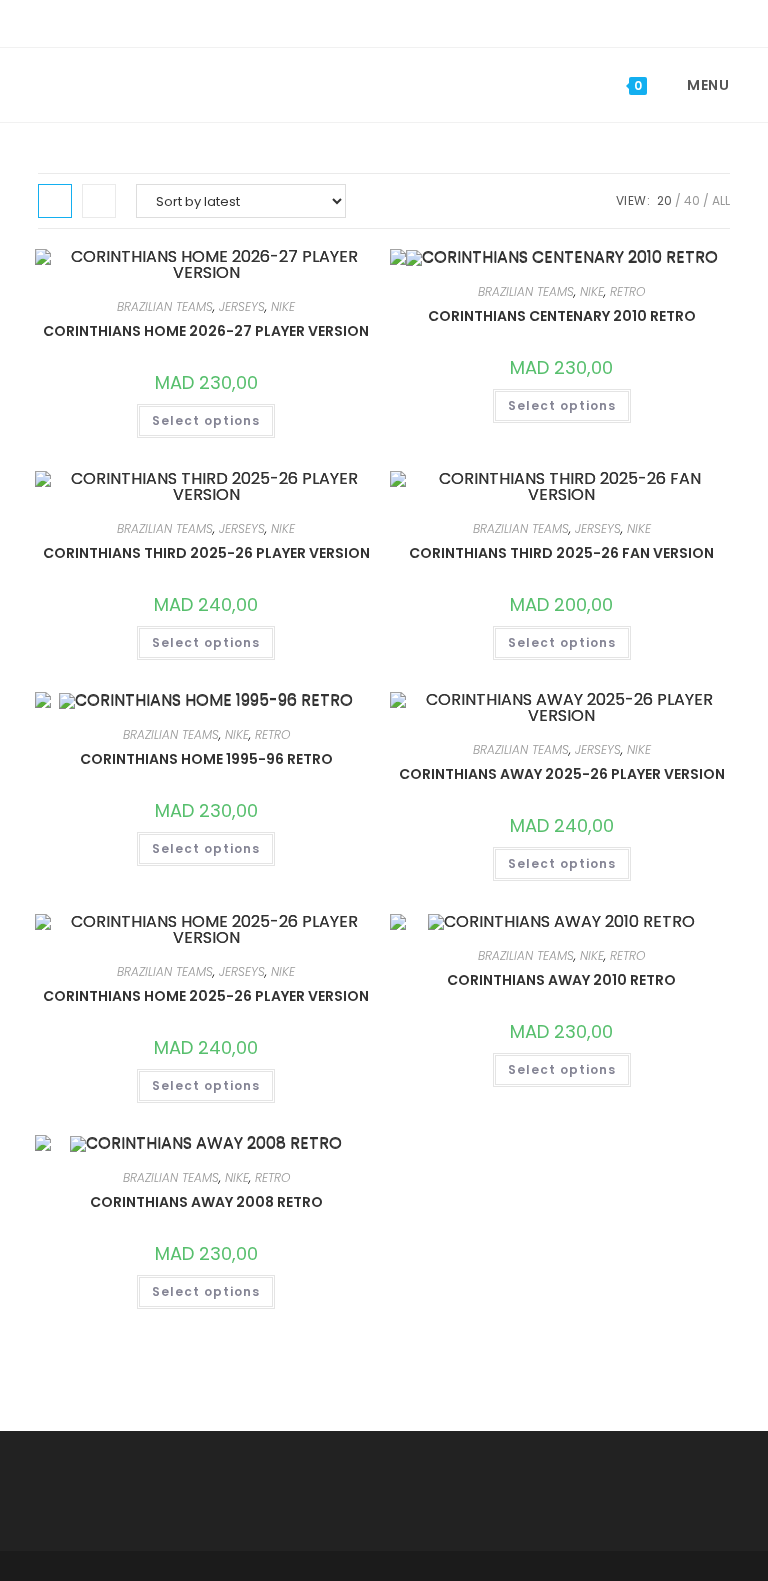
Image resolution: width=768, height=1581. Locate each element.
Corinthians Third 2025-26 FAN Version (561, 553)
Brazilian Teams (165, 306)
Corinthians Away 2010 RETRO (561, 980)
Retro (627, 291)
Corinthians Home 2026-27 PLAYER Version (206, 331)
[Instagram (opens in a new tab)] (400, 21)
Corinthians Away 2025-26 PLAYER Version (562, 774)
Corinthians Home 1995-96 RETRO (206, 759)
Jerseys (242, 306)
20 (664, 200)
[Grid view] (55, 201)
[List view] (99, 201)
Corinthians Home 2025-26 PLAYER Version (206, 996)
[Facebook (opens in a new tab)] (371, 21)
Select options (206, 420)
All (721, 200)
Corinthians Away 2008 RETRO (206, 1202)
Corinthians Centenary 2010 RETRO (562, 316)
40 (692, 200)
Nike (283, 306)
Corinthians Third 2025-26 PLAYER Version (206, 553)
